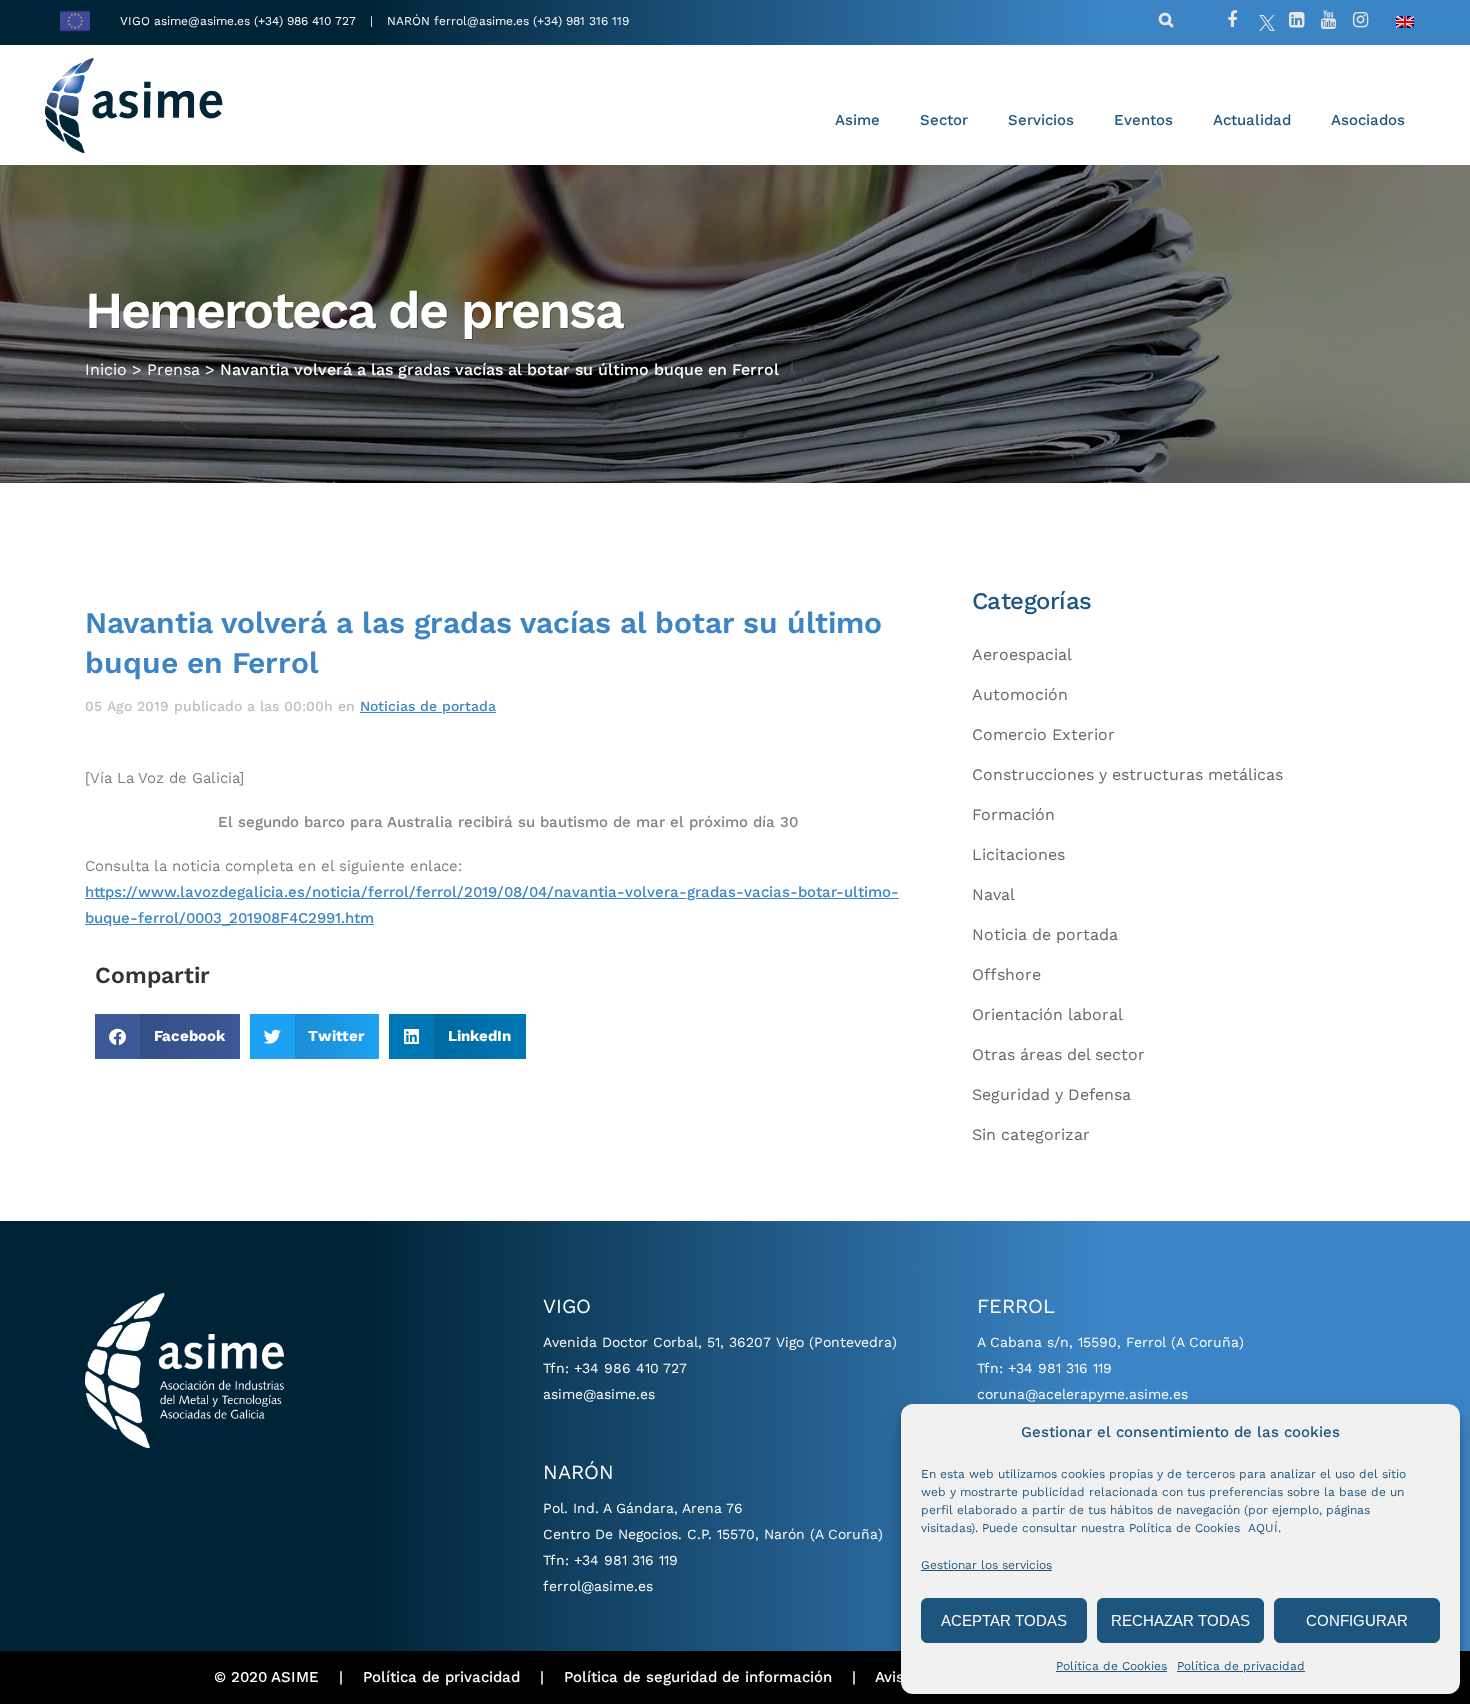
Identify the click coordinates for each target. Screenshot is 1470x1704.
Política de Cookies (1111, 1666)
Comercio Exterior (1043, 734)
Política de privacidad (1241, 1666)
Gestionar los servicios (986, 1565)
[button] (167, 1036)
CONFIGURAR (1357, 1620)
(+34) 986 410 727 (307, 21)
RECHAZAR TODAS (1180, 1620)
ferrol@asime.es (481, 21)
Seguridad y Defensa (1051, 1094)
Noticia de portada (1045, 934)
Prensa (173, 369)
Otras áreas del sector (1058, 1054)
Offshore (1006, 974)
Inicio (106, 369)
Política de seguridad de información (698, 1677)
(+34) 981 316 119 (581, 21)
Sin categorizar (1031, 1134)
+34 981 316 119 (626, 1560)
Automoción (1020, 694)
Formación (1013, 814)
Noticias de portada (428, 706)
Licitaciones (1018, 854)
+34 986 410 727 (630, 1368)
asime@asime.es (202, 21)
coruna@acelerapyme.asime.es (1082, 1394)
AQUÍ (1263, 1528)
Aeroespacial (1022, 654)
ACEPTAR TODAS (1004, 1620)
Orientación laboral (1047, 1014)
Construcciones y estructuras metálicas (1127, 774)
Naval (993, 894)
